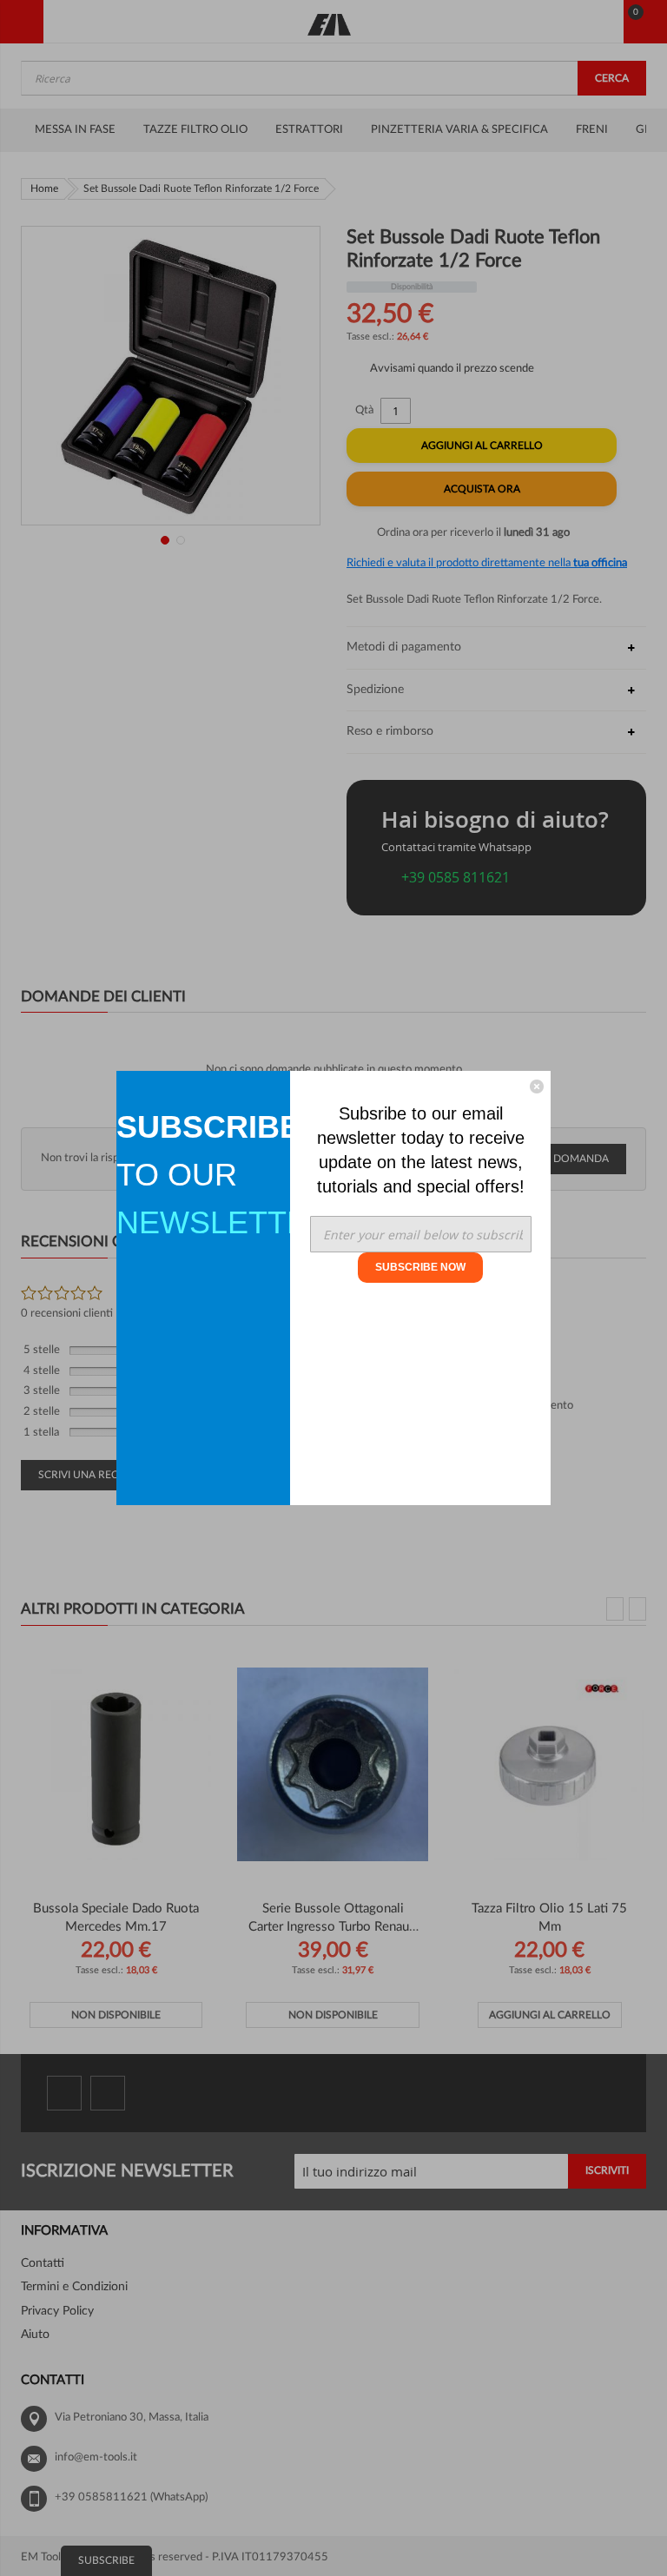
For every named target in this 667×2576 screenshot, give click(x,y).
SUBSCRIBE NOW (420, 1267)
